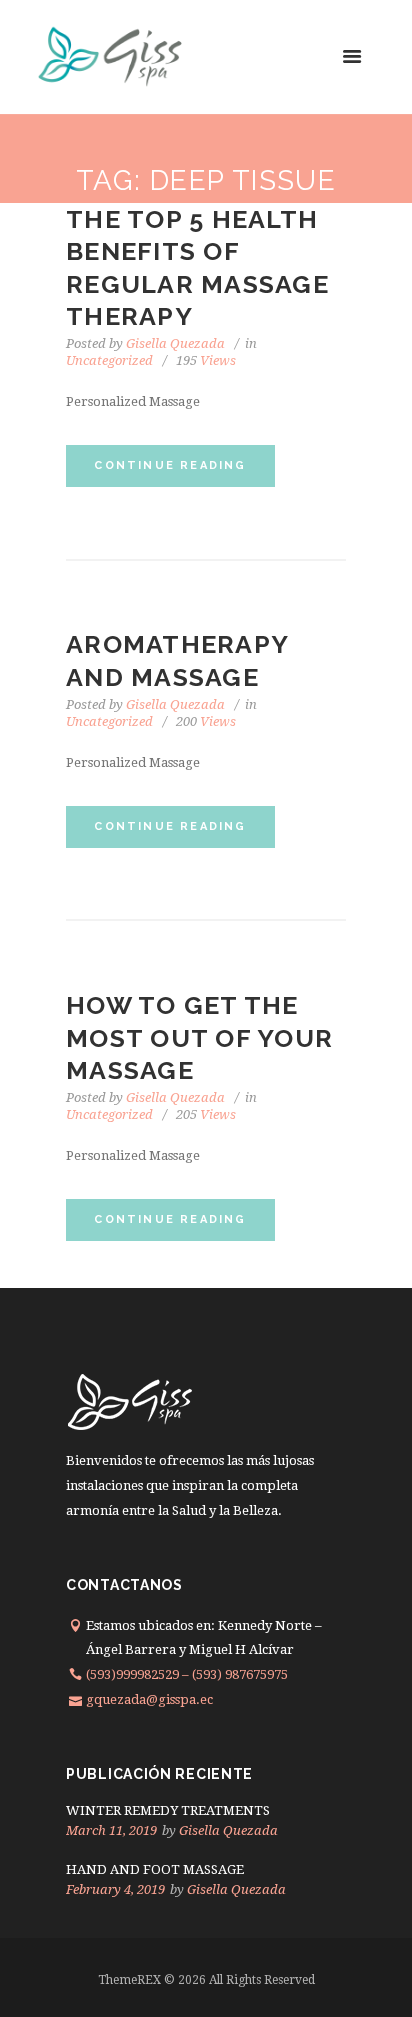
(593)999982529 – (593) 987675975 (187, 1674)
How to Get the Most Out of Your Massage (199, 1037)
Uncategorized (109, 360)
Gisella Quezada (175, 343)
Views (206, 360)
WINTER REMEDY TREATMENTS (168, 1810)
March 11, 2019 (111, 1830)
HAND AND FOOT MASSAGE (155, 1869)
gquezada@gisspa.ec (149, 1699)
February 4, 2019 (115, 1889)
